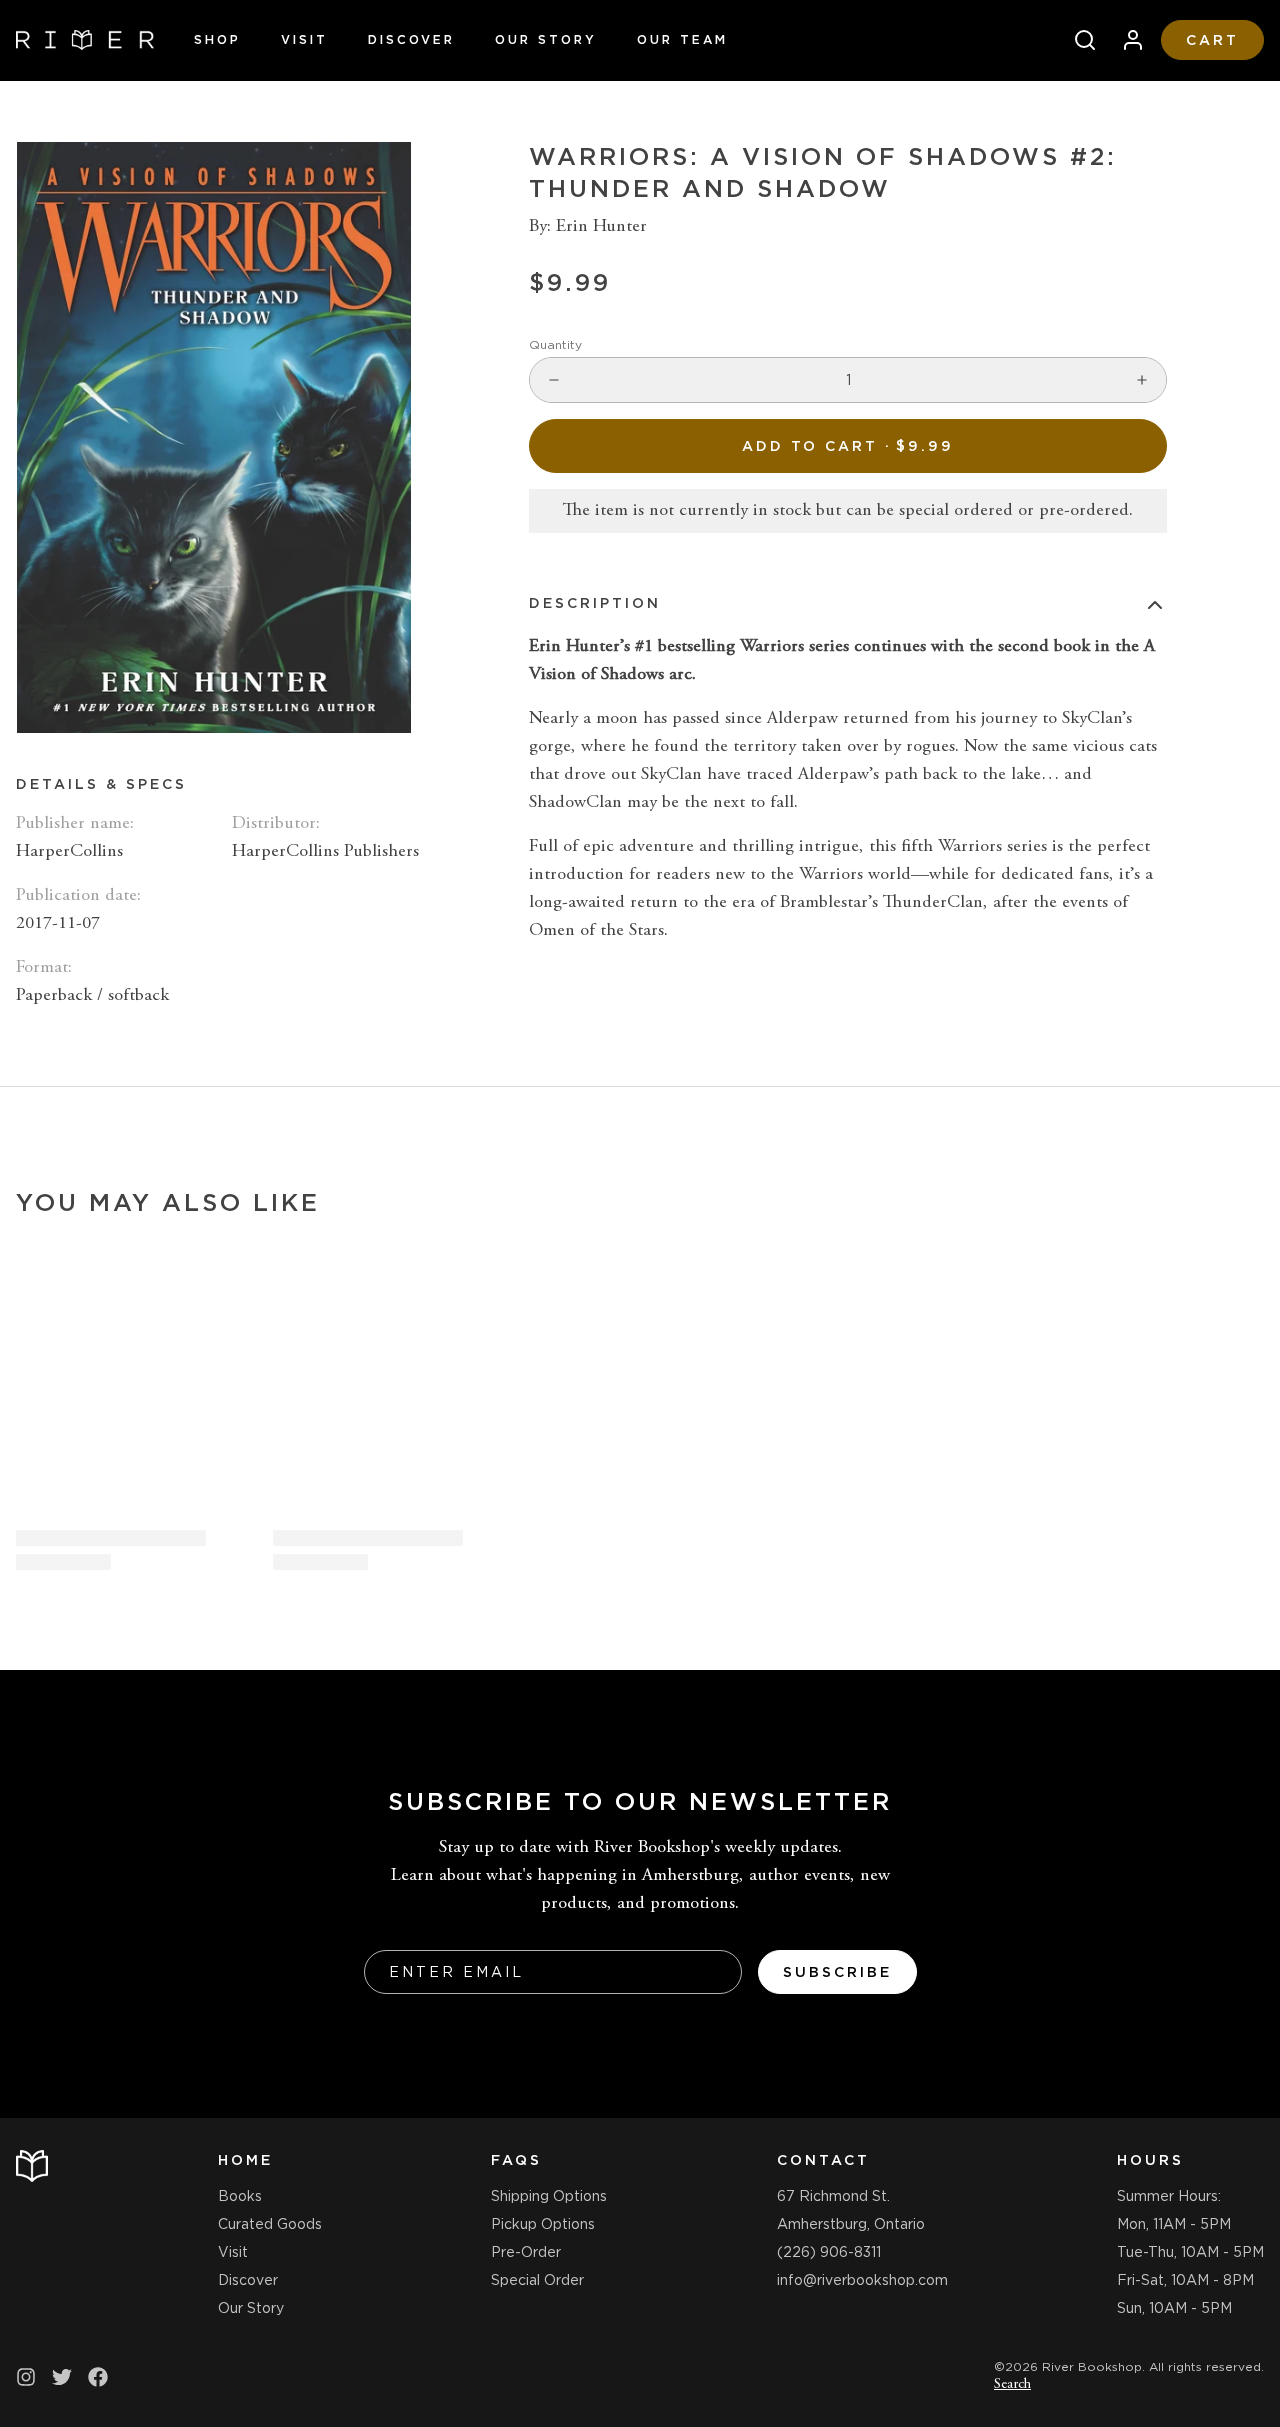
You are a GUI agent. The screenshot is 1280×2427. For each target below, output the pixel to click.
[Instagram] (26, 2377)
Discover (411, 39)
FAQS (516, 2160)
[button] (848, 446)
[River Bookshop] (85, 40)
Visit (304, 39)
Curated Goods (270, 2224)
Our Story (546, 39)
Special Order (537, 2280)
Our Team (682, 39)
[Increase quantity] (1142, 380)
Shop (217, 39)
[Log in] (1125, 40)
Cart (1212, 40)
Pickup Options (543, 2224)
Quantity (555, 344)
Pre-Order (526, 2252)
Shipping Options (549, 2196)
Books (240, 2196)
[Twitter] (62, 2377)
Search (1012, 2385)
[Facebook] (98, 2377)
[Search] (1077, 40)
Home (245, 2160)
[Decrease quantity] (554, 380)
